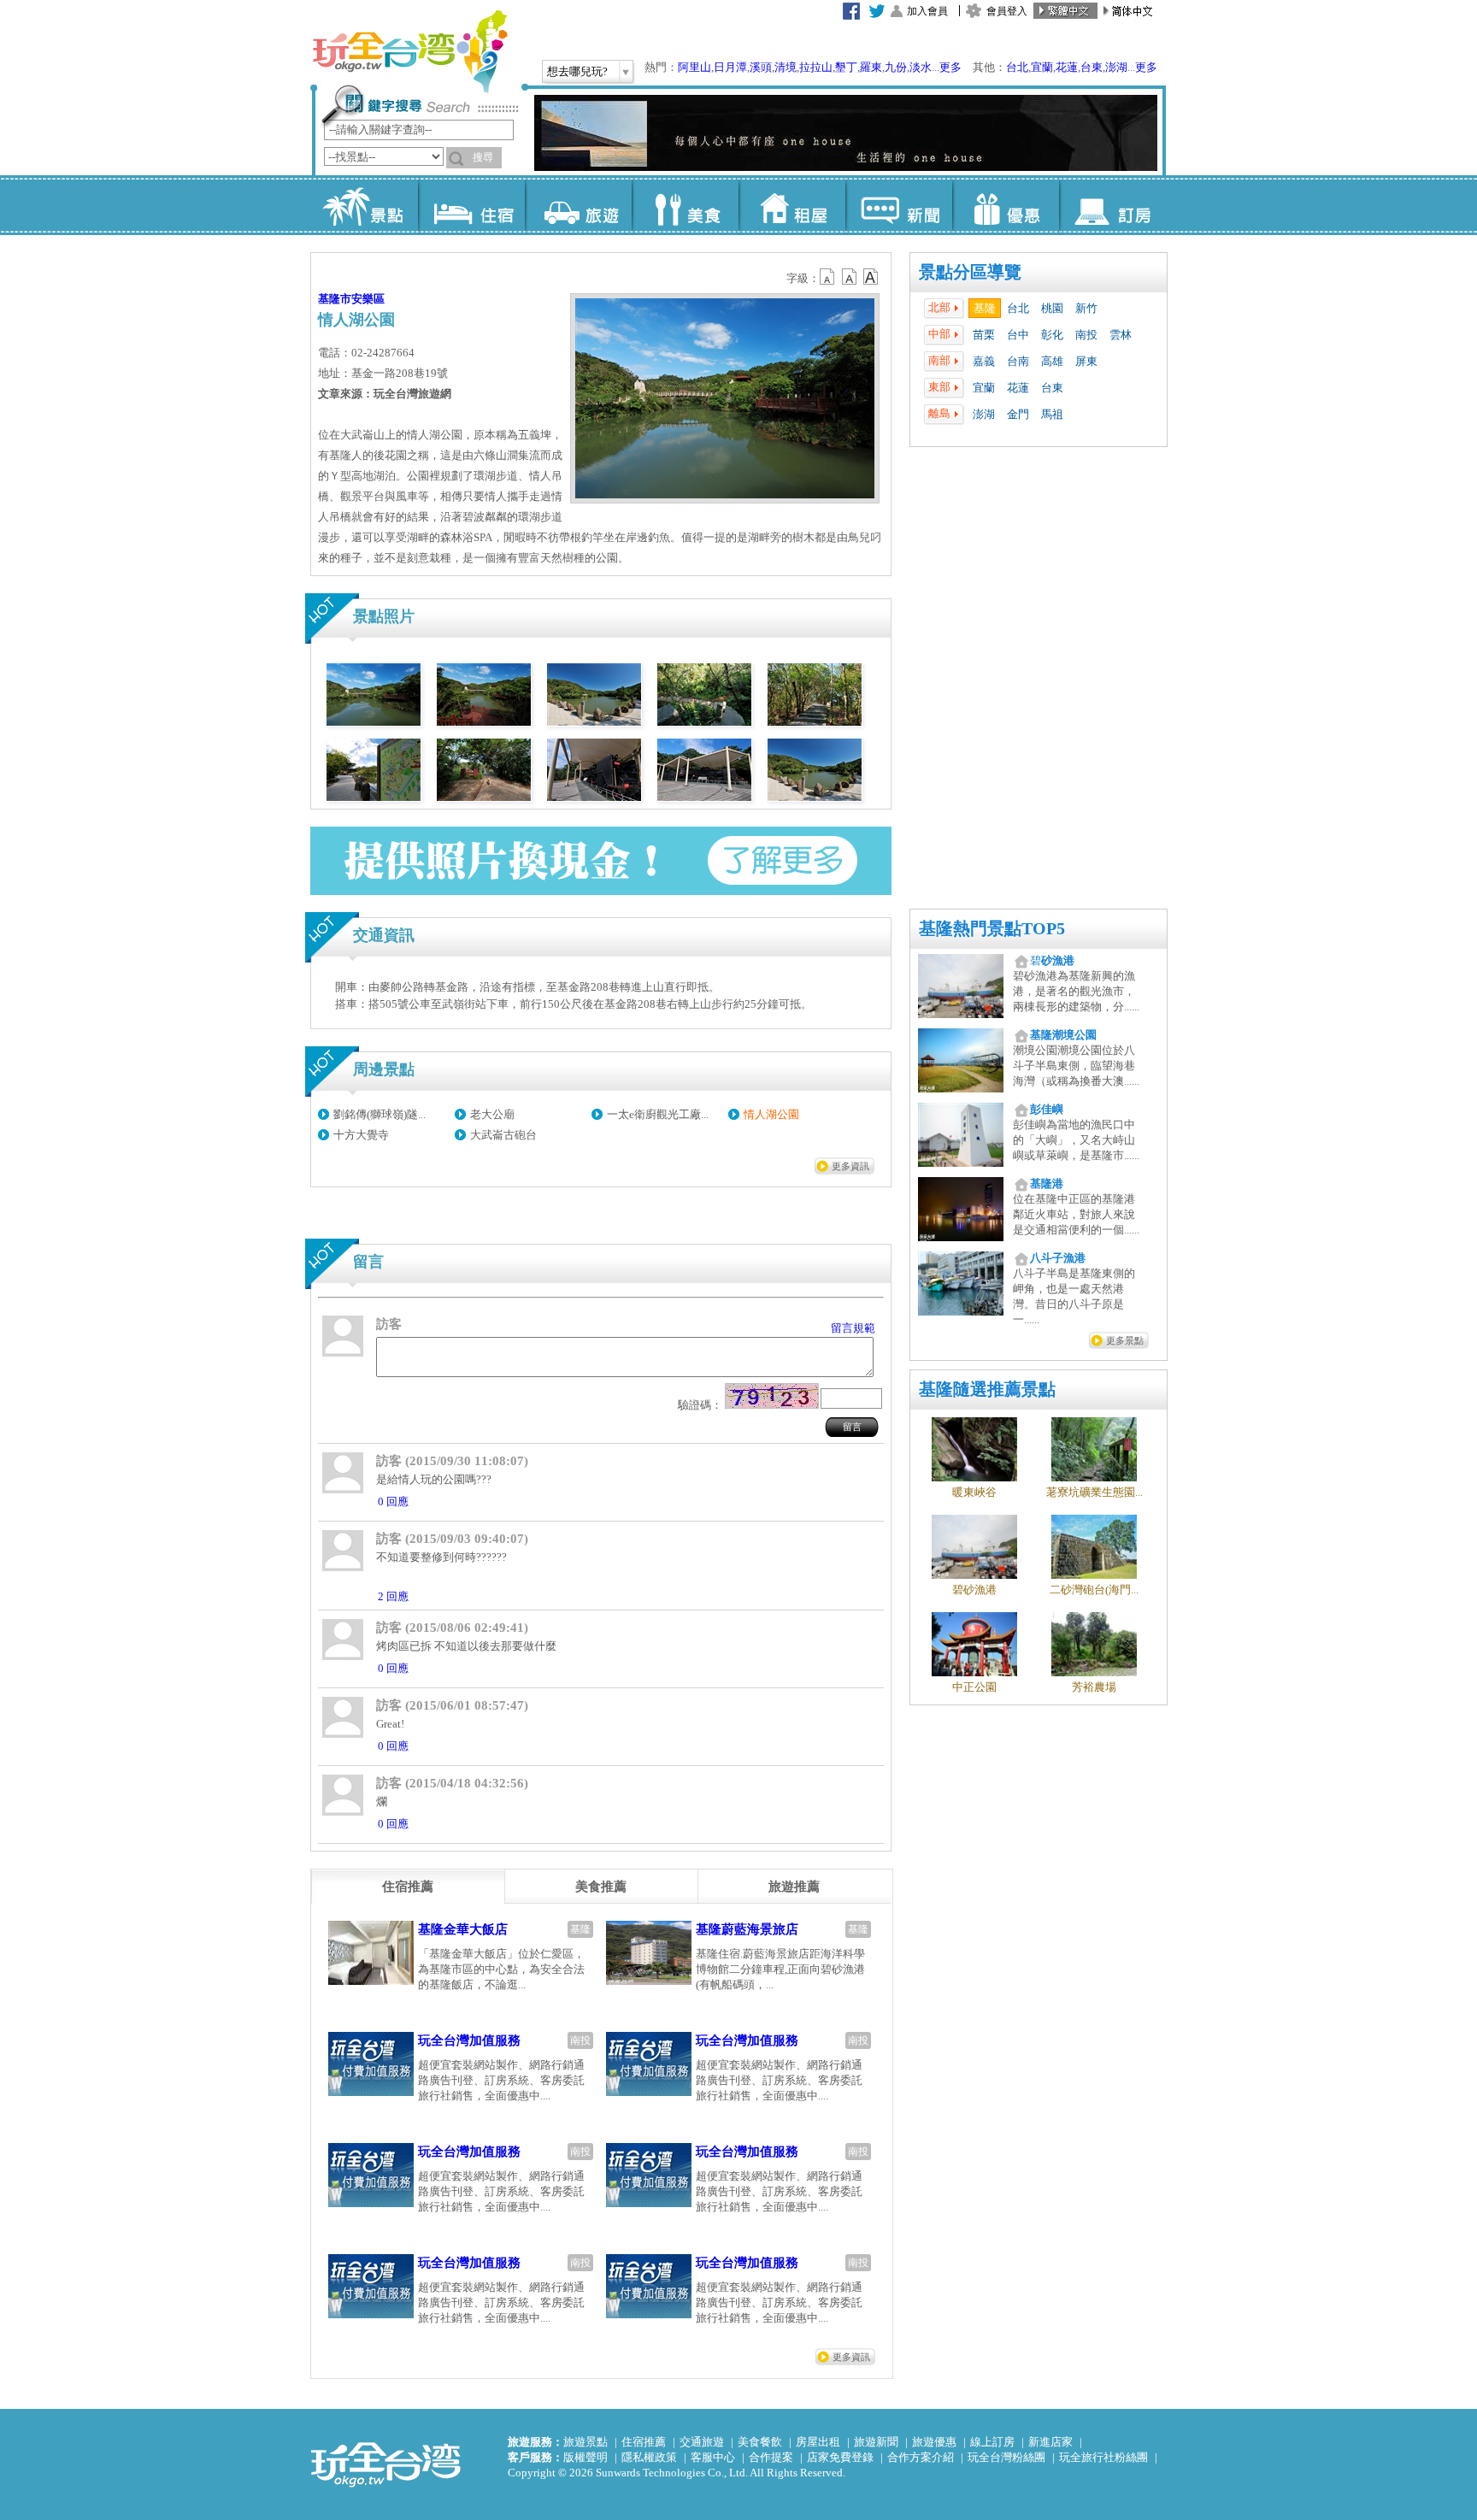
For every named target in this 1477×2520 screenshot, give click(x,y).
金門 (1018, 414)
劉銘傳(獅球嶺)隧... (380, 1114)
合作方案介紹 (921, 2457)
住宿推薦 (644, 2442)
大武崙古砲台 (503, 1135)
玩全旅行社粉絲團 (1103, 2457)
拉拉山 (816, 67)
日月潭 (730, 67)
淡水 (921, 67)
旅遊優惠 (934, 2442)
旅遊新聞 (876, 2442)
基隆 (985, 308)
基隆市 (335, 299)
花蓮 (1067, 67)
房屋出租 (818, 2442)
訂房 (1112, 205)
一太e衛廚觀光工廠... (658, 1114)
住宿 (471, 205)
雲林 (1121, 335)
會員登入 (1007, 11)
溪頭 (761, 67)
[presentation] (408, 1887)
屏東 (1086, 361)
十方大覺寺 (361, 1135)
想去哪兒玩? (577, 71)
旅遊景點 (586, 2442)
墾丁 (846, 67)
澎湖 (1116, 67)
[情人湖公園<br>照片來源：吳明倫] (374, 722)
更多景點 (1125, 1340)
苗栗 (984, 335)
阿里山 (694, 67)
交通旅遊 (702, 2442)
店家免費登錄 (840, 2457)
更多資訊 (850, 1166)
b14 (871, 277)
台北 (1017, 67)
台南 (1018, 361)
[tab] (408, 1887)
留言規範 (853, 1328)
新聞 (899, 205)
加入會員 (927, 11)
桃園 (1052, 308)
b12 (828, 277)
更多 (950, 67)
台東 (1092, 67)
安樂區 (368, 299)
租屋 (792, 205)
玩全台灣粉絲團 (1006, 2457)
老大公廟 (492, 1114)
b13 (850, 277)
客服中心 (713, 2457)
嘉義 (984, 361)
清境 (786, 67)
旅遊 (578, 205)
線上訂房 (992, 2442)
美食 (685, 205)
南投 (1086, 335)
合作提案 (771, 2457)
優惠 (1006, 205)
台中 (1018, 335)
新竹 (1086, 308)
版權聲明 (586, 2457)
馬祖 (1052, 414)
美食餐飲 (760, 2442)
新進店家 (1050, 2442)
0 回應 (393, 1501)
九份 (896, 67)
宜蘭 (1042, 67)
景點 (365, 205)
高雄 (1052, 361)
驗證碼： (700, 1405)
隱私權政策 (649, 2457)
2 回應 (393, 1596)
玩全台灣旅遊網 (409, 51)
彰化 (1052, 335)
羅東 (871, 67)
